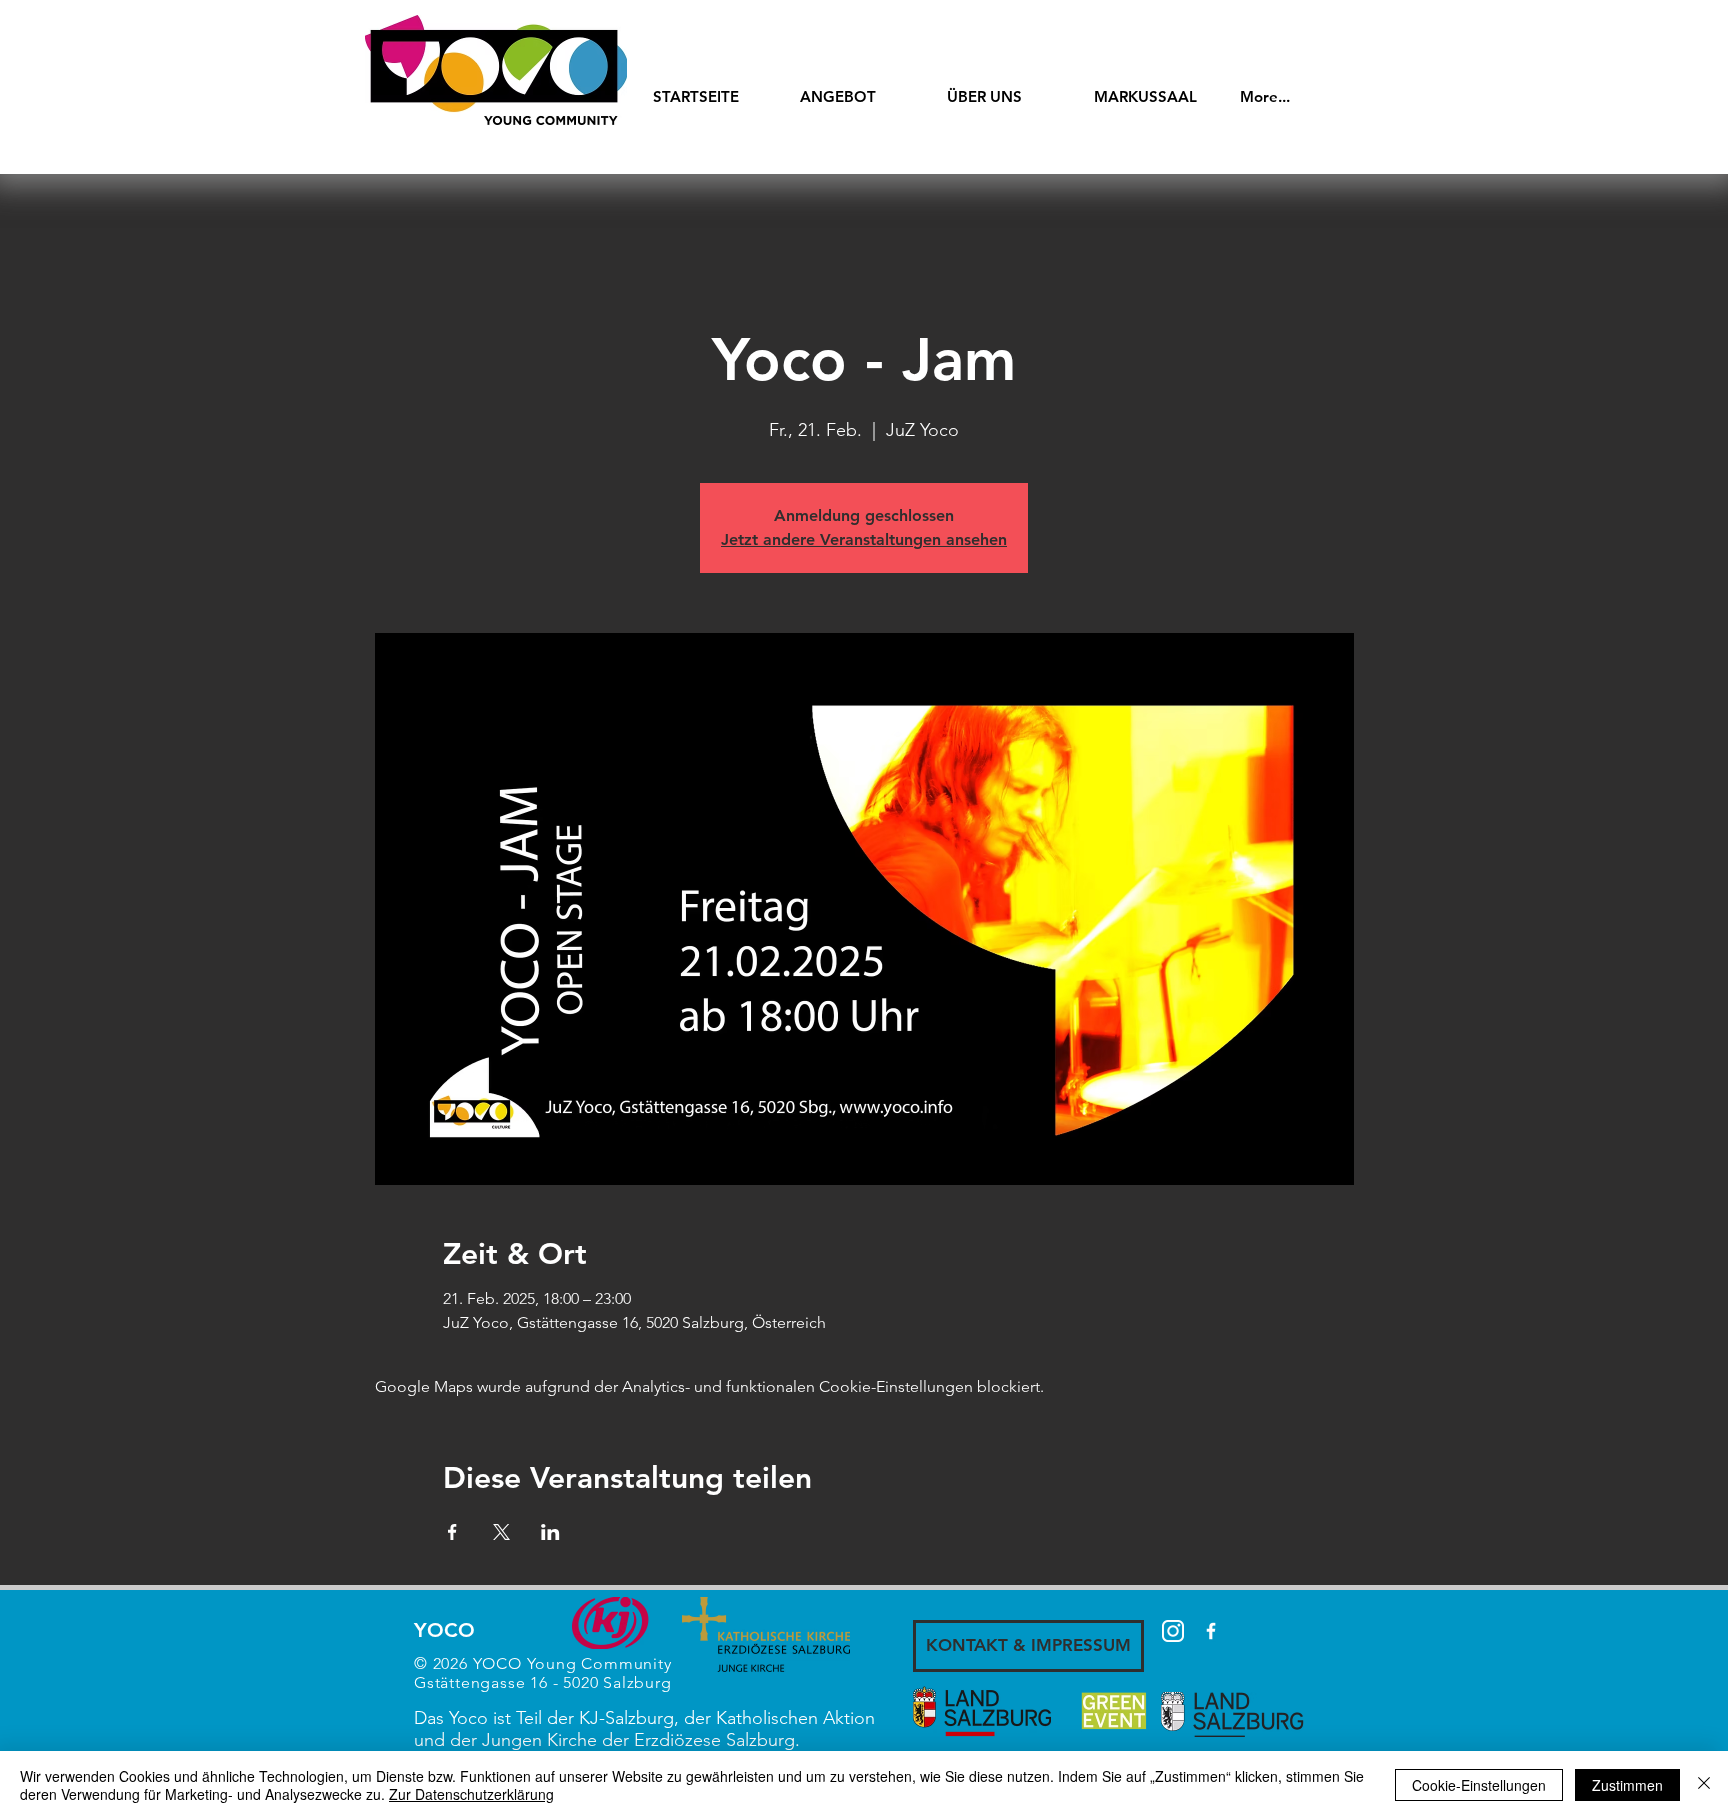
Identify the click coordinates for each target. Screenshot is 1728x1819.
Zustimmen (1627, 1785)
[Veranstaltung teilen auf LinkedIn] (550, 1532)
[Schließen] (1704, 1785)
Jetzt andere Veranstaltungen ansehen (864, 539)
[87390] (1173, 1631)
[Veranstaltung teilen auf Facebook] (452, 1532)
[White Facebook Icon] (1211, 1631)
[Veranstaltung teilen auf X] (501, 1532)
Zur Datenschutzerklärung (471, 1794)
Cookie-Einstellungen (1479, 1785)
